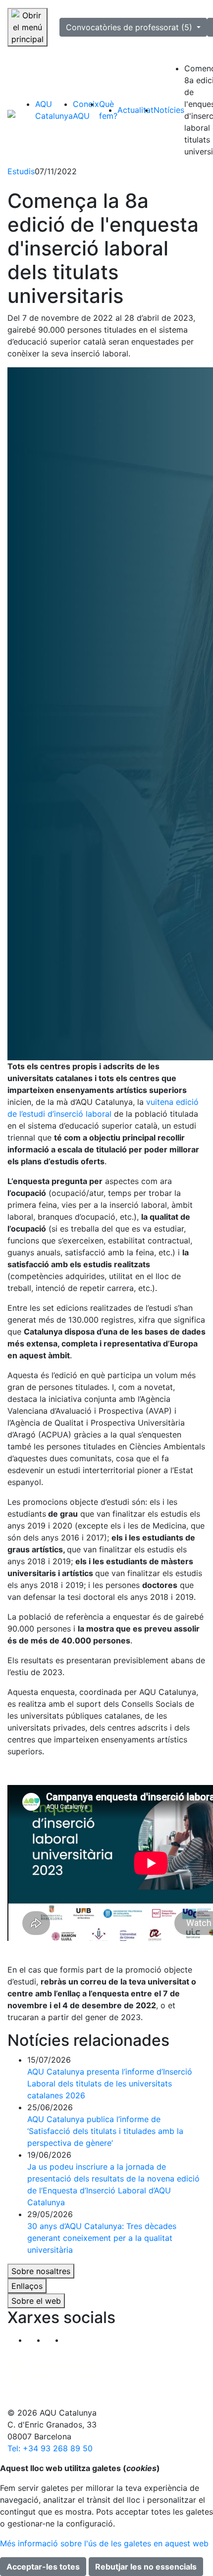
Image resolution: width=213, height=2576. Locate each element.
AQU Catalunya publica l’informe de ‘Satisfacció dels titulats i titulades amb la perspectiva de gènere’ (105, 2131)
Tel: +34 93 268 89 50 (50, 2448)
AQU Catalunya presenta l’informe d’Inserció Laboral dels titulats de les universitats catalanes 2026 (110, 2083)
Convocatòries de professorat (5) (130, 27)
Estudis (21, 171)
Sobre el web (36, 2301)
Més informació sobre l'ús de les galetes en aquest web (104, 2543)
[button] (73, 2340)
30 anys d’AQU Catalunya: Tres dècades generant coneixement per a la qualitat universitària (102, 2238)
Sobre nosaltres (41, 2271)
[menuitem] (54, 110)
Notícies (169, 110)
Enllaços (27, 2286)
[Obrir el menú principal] (27, 27)
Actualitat (135, 110)
